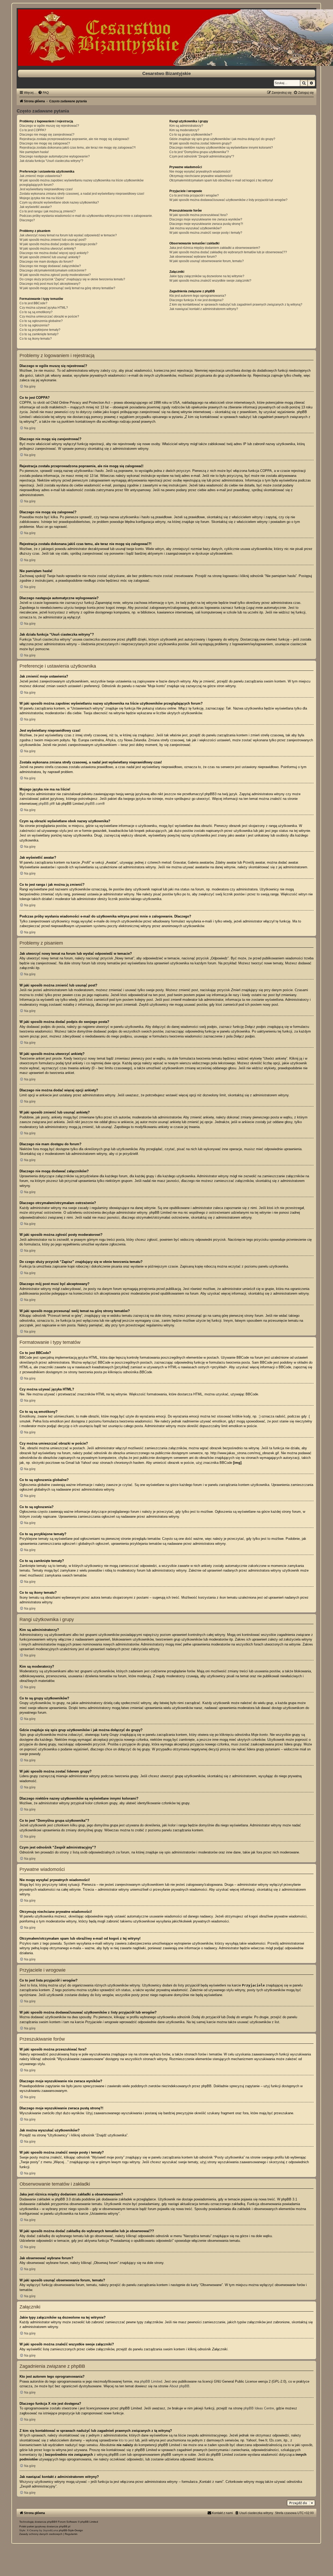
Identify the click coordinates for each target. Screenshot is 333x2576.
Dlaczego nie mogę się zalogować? (45, 143)
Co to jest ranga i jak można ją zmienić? (48, 211)
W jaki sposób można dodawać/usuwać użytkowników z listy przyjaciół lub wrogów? (228, 200)
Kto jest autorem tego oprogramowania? (198, 296)
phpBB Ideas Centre (259, 2408)
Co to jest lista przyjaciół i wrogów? (194, 195)
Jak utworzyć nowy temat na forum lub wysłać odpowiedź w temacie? (68, 235)
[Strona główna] (166, 38)
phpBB (51, 2522)
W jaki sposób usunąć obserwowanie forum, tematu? (207, 261)
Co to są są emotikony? (36, 312)
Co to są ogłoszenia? (34, 325)
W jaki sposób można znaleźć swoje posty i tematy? (206, 233)
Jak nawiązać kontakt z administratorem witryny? (204, 309)
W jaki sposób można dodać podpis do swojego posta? (58, 244)
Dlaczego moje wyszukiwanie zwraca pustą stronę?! (206, 224)
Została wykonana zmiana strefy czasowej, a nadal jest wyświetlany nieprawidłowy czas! (82, 194)
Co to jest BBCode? (33, 303)
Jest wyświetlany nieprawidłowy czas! (46, 189)
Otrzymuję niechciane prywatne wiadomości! (201, 176)
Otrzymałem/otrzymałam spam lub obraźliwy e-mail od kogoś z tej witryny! (221, 180)
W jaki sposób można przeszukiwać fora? (198, 215)
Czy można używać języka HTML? (44, 308)
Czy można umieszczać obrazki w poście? (49, 317)
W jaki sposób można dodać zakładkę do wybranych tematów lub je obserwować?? (228, 252)
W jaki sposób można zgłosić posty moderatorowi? (55, 275)
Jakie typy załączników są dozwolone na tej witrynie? (207, 276)
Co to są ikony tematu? (36, 339)
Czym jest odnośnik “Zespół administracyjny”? (202, 156)
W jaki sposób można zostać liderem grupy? (200, 143)
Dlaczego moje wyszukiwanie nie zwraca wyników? (206, 219)
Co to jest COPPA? (33, 130)
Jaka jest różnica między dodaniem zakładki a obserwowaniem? (215, 248)
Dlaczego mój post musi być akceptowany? (50, 284)
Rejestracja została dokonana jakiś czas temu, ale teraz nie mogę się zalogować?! (78, 148)
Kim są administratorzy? (186, 126)
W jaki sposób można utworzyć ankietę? (48, 249)
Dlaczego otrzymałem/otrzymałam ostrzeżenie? (53, 270)
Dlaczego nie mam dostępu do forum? (46, 262)
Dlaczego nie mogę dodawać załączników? (50, 266)
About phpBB (179, 2386)
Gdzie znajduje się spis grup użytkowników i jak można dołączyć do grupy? (222, 139)
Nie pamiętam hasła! (34, 152)
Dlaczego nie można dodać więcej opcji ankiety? (54, 253)
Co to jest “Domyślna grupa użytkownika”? (199, 152)
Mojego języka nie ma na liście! (42, 198)
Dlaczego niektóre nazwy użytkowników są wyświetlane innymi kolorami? (221, 148)
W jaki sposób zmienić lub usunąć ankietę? (50, 257)
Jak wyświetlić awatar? (36, 207)
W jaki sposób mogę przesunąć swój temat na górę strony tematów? (67, 288)
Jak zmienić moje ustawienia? (41, 176)
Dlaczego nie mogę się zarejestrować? (47, 135)
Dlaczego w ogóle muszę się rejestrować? (49, 126)
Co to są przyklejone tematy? (40, 330)
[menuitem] (43, 93)
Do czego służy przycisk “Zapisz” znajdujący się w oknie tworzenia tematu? (72, 279)
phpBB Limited (151, 2381)
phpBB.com (93, 804)
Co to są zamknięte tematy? (39, 334)
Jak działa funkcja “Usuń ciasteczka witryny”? (51, 161)
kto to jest (126, 2440)
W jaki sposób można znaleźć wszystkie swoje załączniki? (210, 281)
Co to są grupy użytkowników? (191, 135)
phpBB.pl (45, 804)
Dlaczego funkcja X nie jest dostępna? (196, 300)
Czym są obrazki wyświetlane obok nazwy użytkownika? (59, 202)
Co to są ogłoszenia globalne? (41, 321)
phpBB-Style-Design (71, 2530)
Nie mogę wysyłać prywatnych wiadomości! (200, 172)
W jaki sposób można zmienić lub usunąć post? (53, 240)
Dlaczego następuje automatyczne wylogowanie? (55, 156)
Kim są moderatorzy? (184, 130)
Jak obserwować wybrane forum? (193, 257)
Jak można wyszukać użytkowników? (196, 228)
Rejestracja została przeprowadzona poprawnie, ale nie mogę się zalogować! (74, 139)
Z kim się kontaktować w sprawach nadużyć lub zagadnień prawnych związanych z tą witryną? (236, 305)
